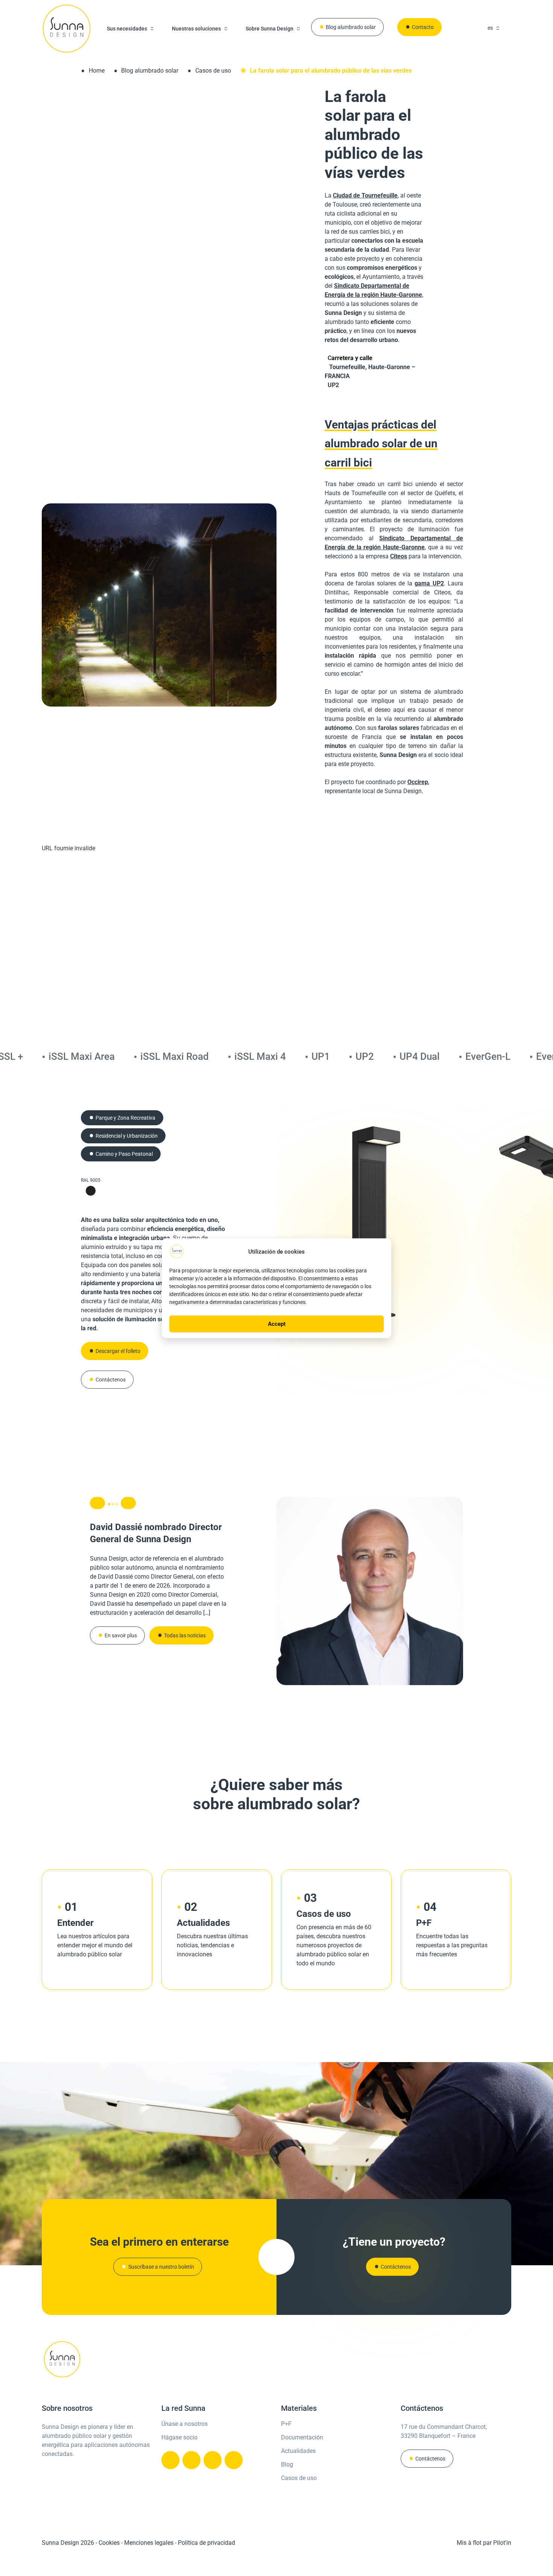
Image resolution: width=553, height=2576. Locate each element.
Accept (277, 1324)
